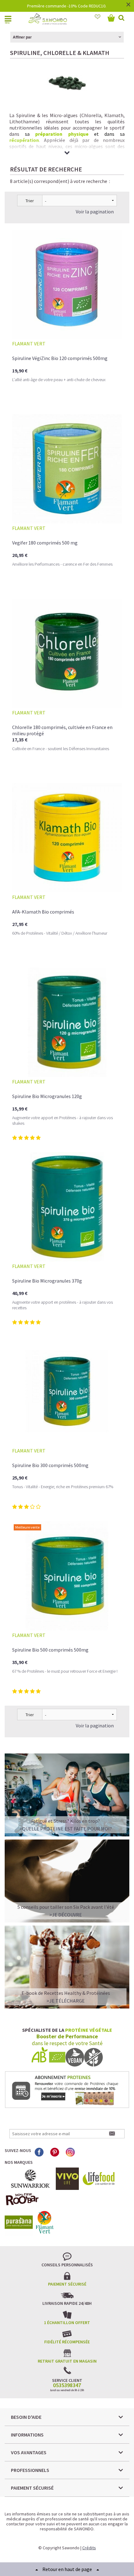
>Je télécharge (66, 2001)
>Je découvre (66, 1915)
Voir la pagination (95, 212)
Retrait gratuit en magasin (67, 2361)
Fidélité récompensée (67, 2342)
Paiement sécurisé (67, 2284)
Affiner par (22, 37)
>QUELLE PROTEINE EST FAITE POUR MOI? (66, 1829)
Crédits (89, 2548)
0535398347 (67, 2385)
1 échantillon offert (67, 2323)
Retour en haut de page (67, 2569)
